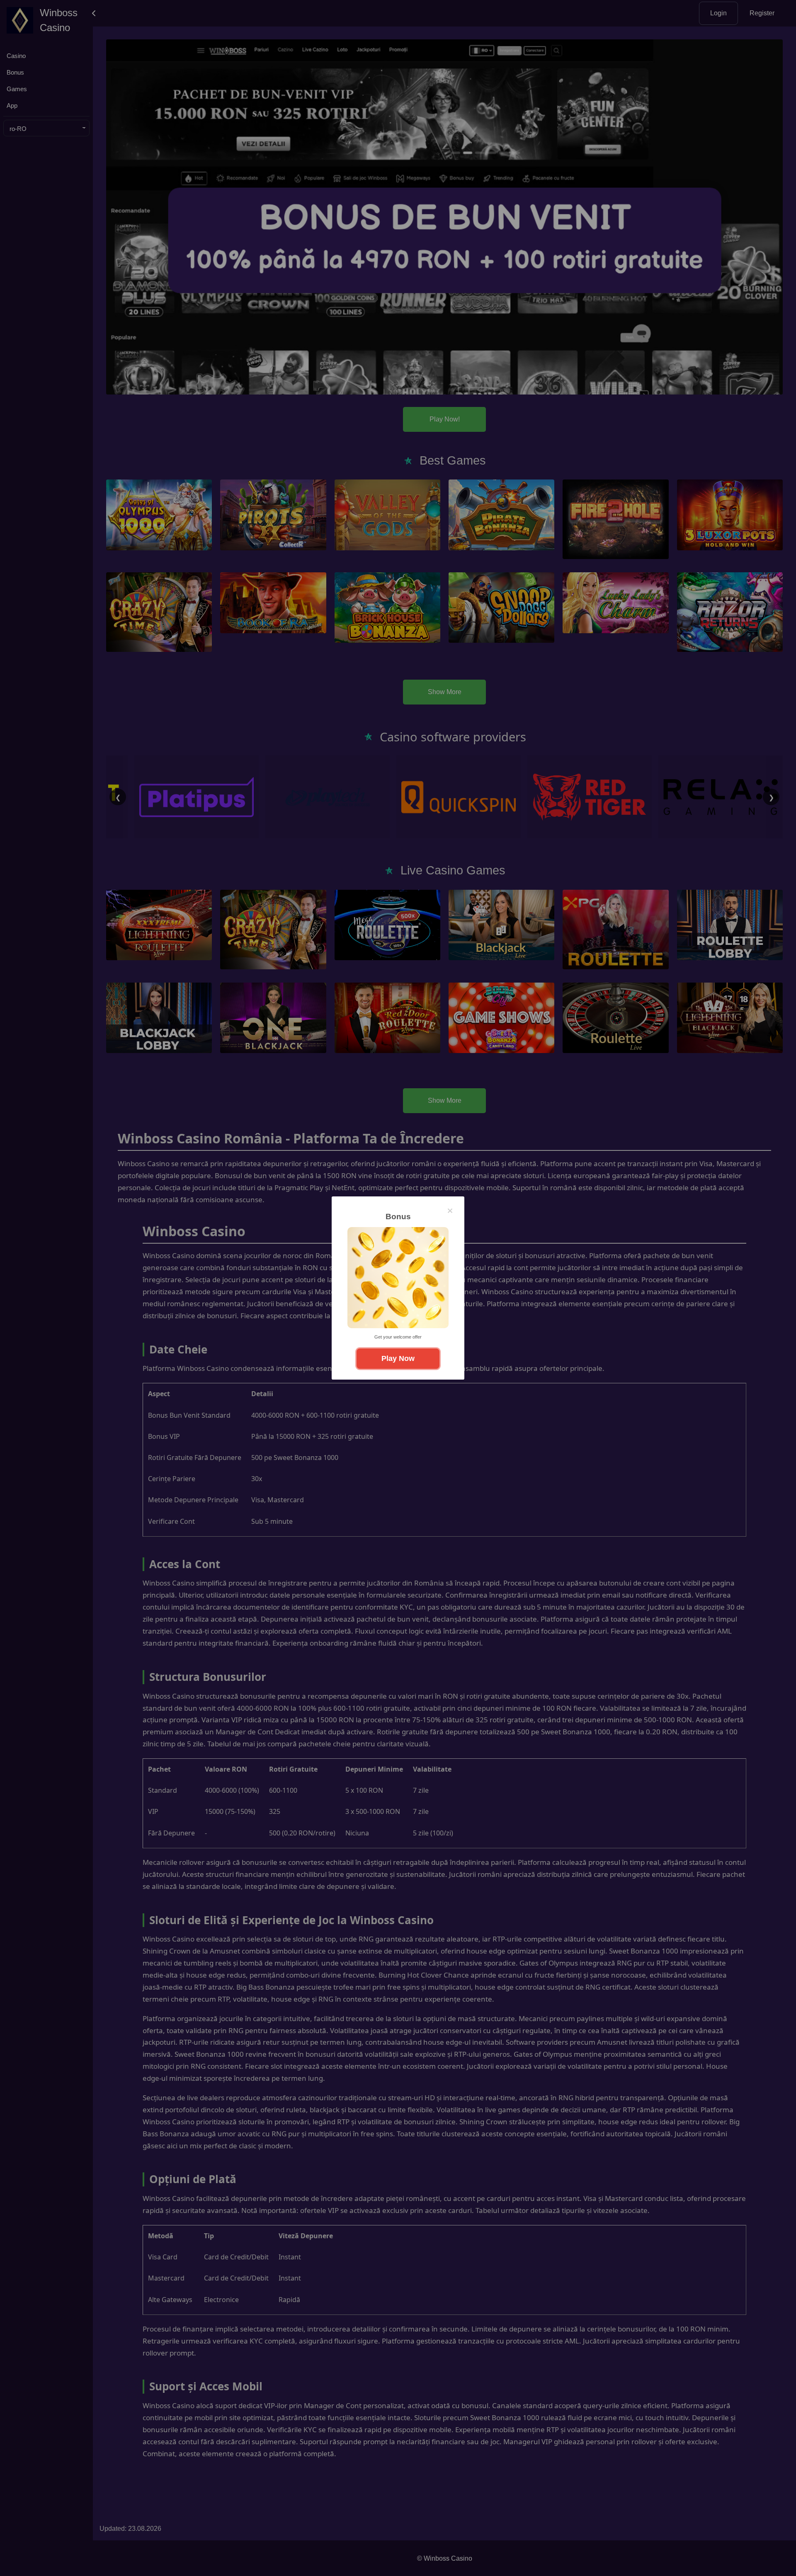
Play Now (398, 1358)
